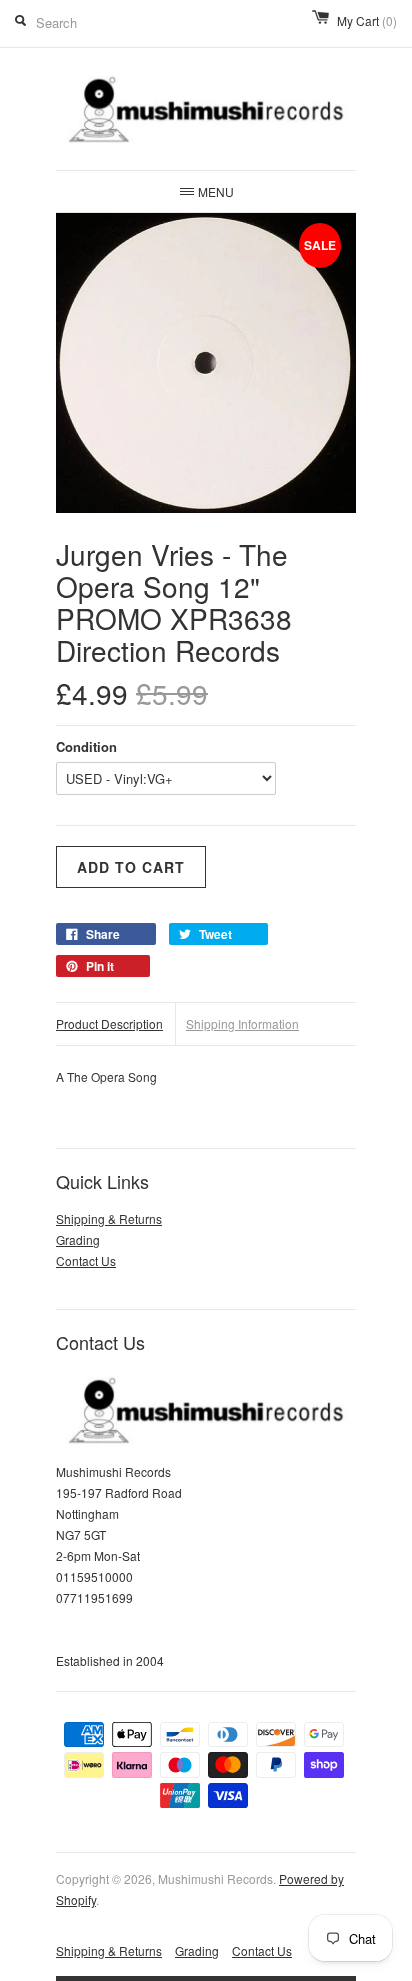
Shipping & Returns (109, 1218)
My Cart (367, 20)
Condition (86, 746)
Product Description (109, 1023)
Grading (78, 1239)
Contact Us (86, 1260)
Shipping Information (242, 1023)
